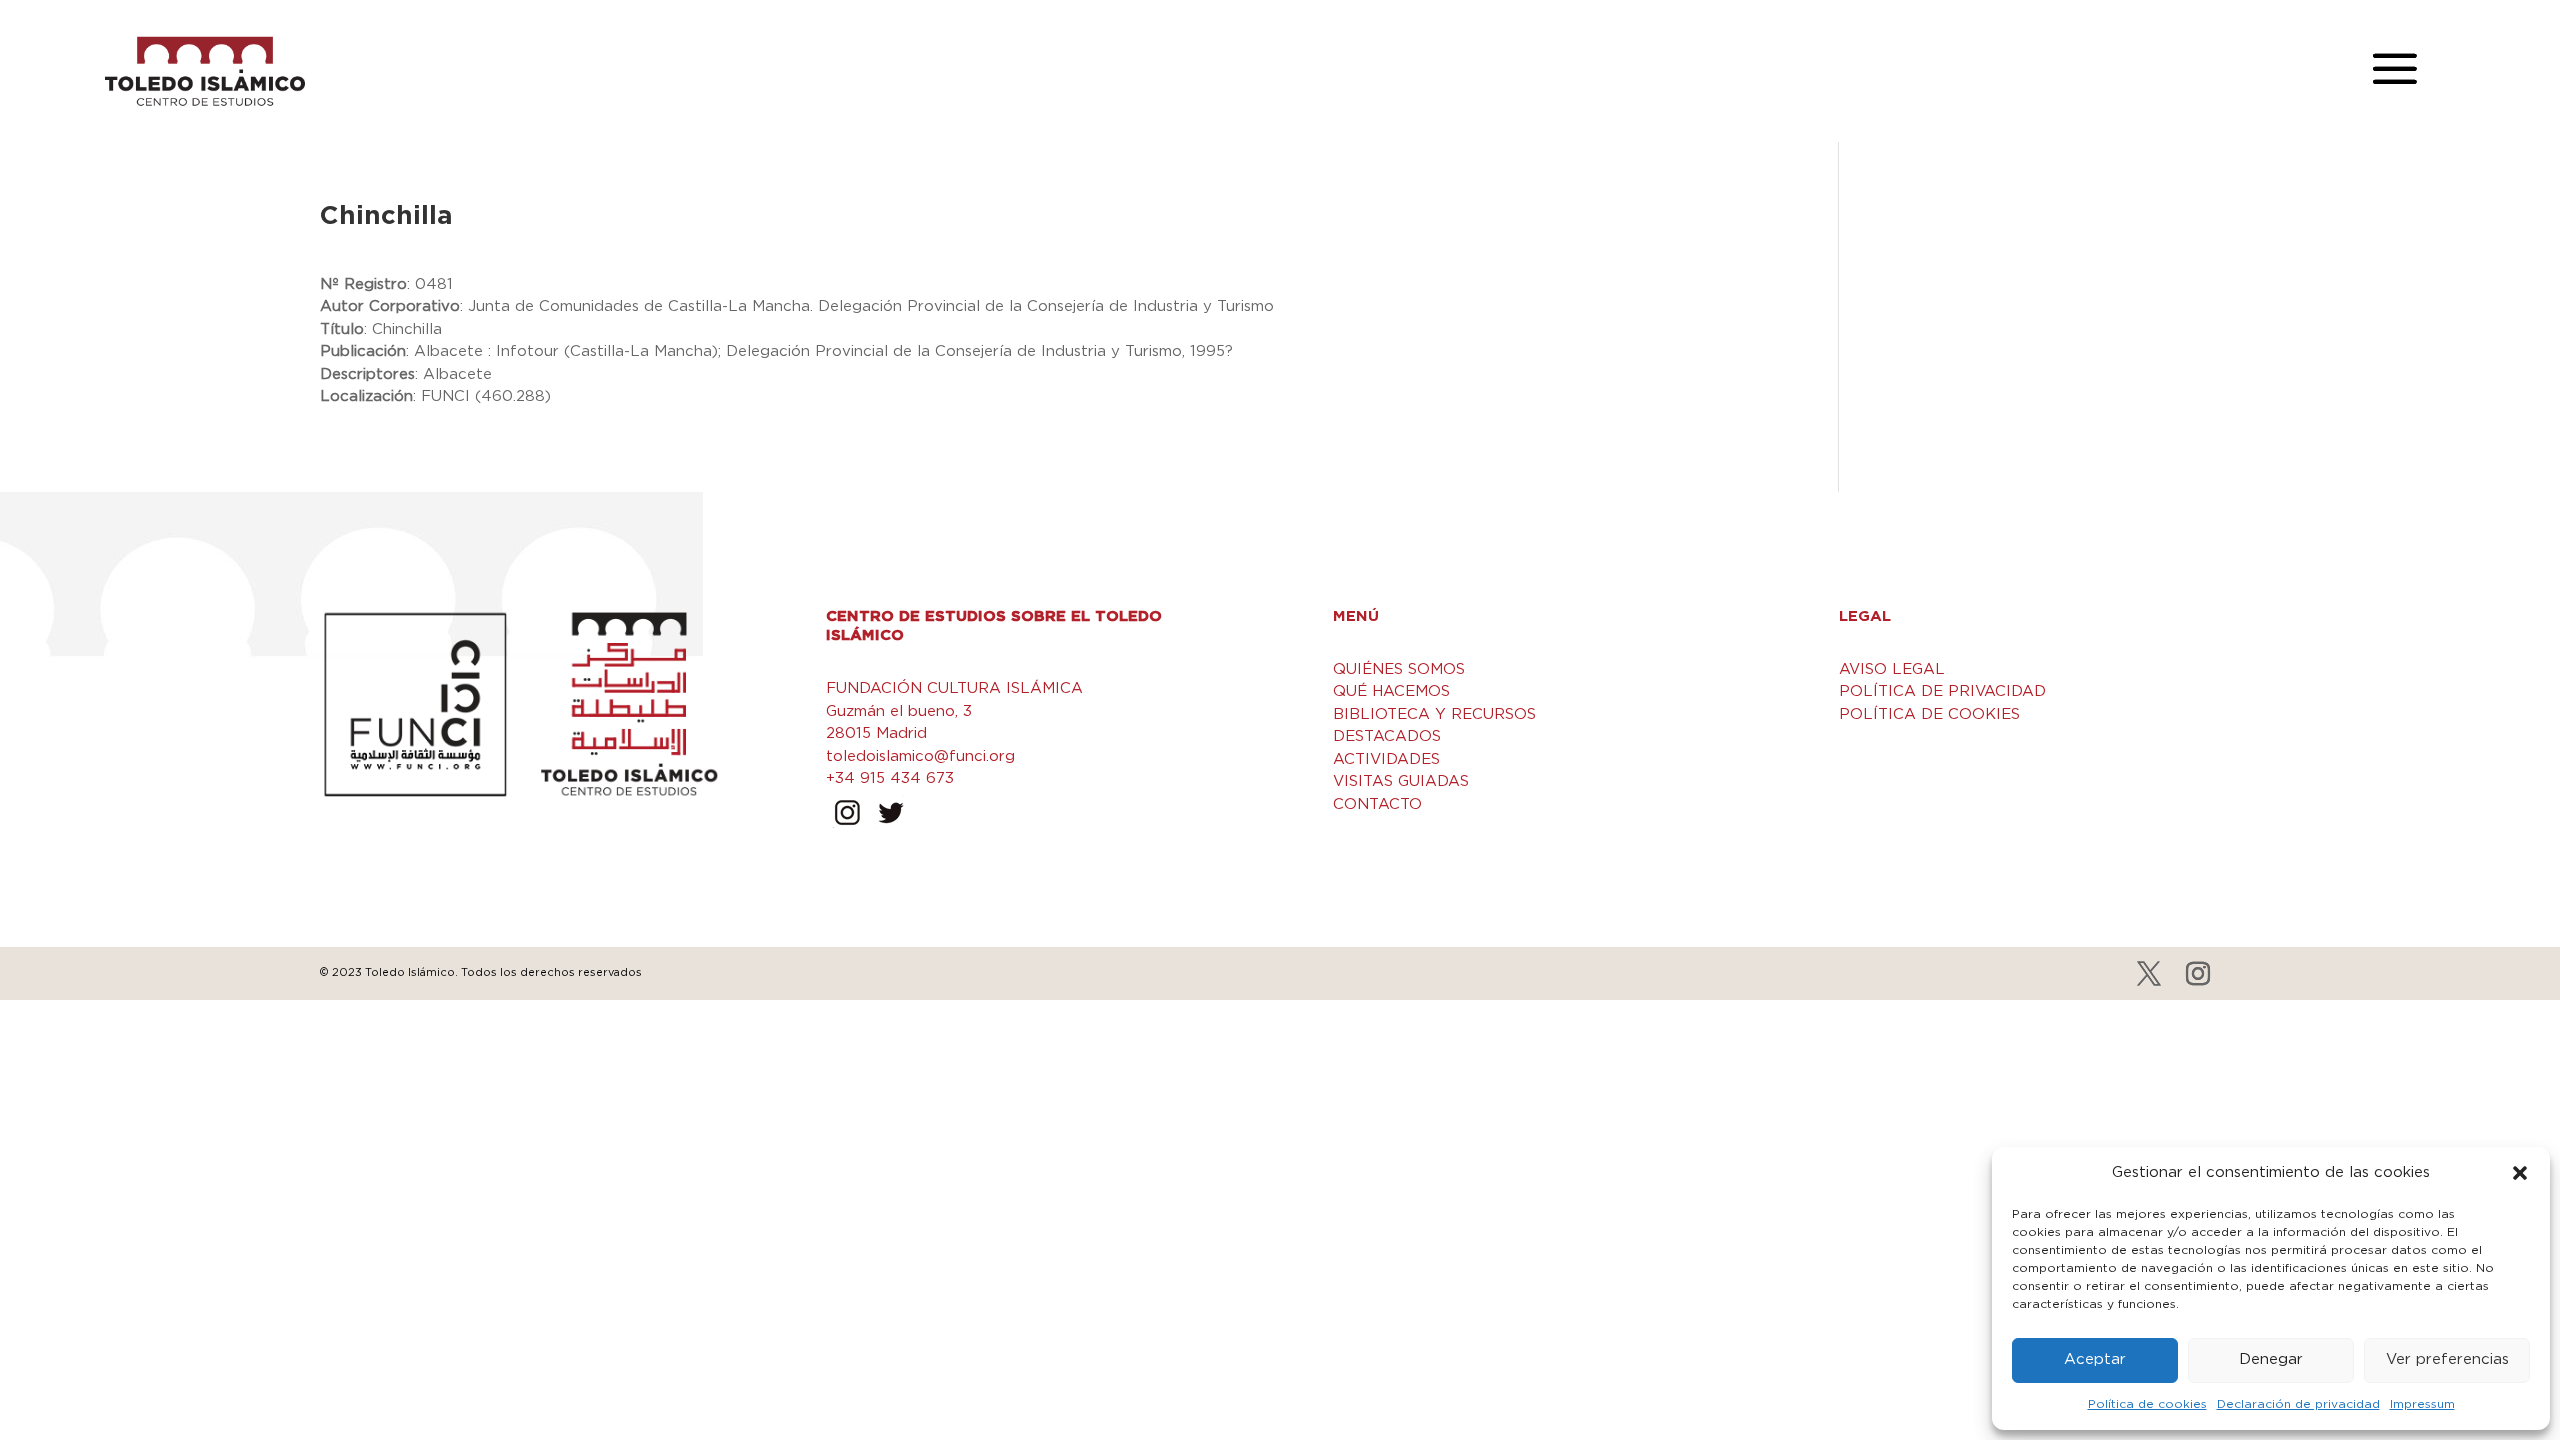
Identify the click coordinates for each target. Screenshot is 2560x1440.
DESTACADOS (1387, 736)
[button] (2520, 1173)
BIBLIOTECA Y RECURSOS (1434, 714)
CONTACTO (1377, 804)
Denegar (2271, 1359)
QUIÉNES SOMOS (1399, 669)
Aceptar (2095, 1359)
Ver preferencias (2447, 1359)
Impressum (2422, 1404)
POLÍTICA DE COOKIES (1929, 714)
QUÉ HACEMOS (1391, 691)
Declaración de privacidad (2298, 1404)
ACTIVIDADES (1386, 759)
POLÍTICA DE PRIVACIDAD (1942, 691)
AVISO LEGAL (1892, 669)
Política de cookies (2147, 1404)
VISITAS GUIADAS (1401, 781)
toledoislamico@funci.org (920, 756)
